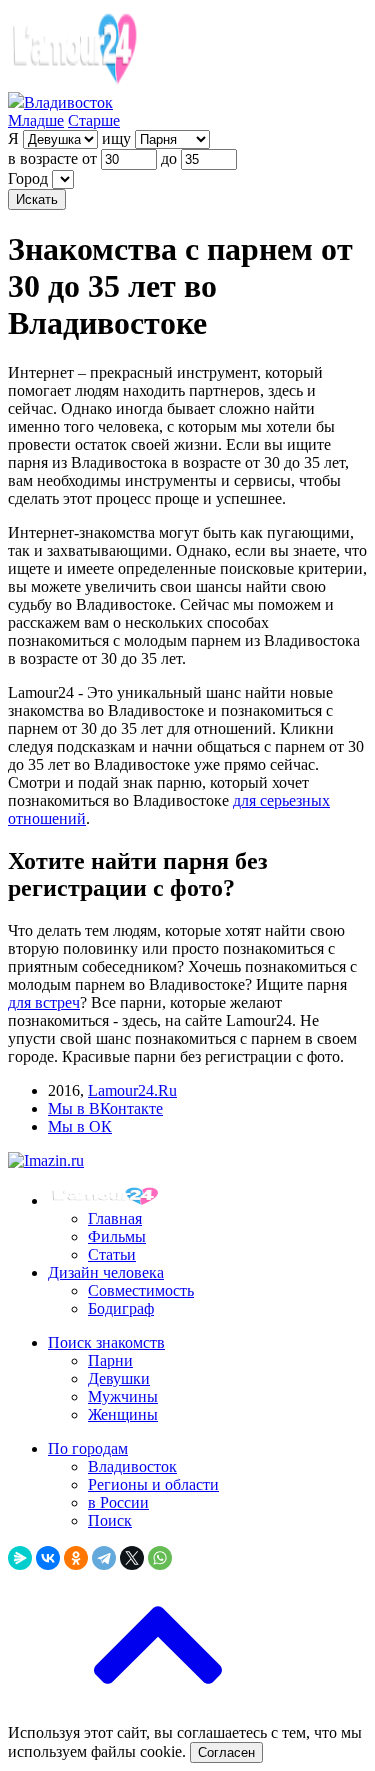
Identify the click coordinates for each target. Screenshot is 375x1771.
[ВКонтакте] (48, 1558)
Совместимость (141, 1290)
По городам (88, 1448)
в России (118, 1502)
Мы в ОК (80, 1126)
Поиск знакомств (106, 1342)
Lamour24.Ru (132, 1090)
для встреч (44, 1002)
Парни (110, 1360)
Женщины (123, 1414)
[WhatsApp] (160, 1558)
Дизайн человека (106, 1272)
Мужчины (123, 1396)
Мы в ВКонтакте (105, 1108)
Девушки (119, 1378)
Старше (94, 120)
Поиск (110, 1520)
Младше (36, 120)
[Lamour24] (108, 1200)
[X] (132, 1558)
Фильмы (117, 1236)
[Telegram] (104, 1558)
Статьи (112, 1254)
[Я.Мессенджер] (20, 1558)
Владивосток (132, 1466)
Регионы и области (153, 1484)
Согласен (226, 1752)
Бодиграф (121, 1308)
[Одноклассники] (76, 1558)
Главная (115, 1218)
